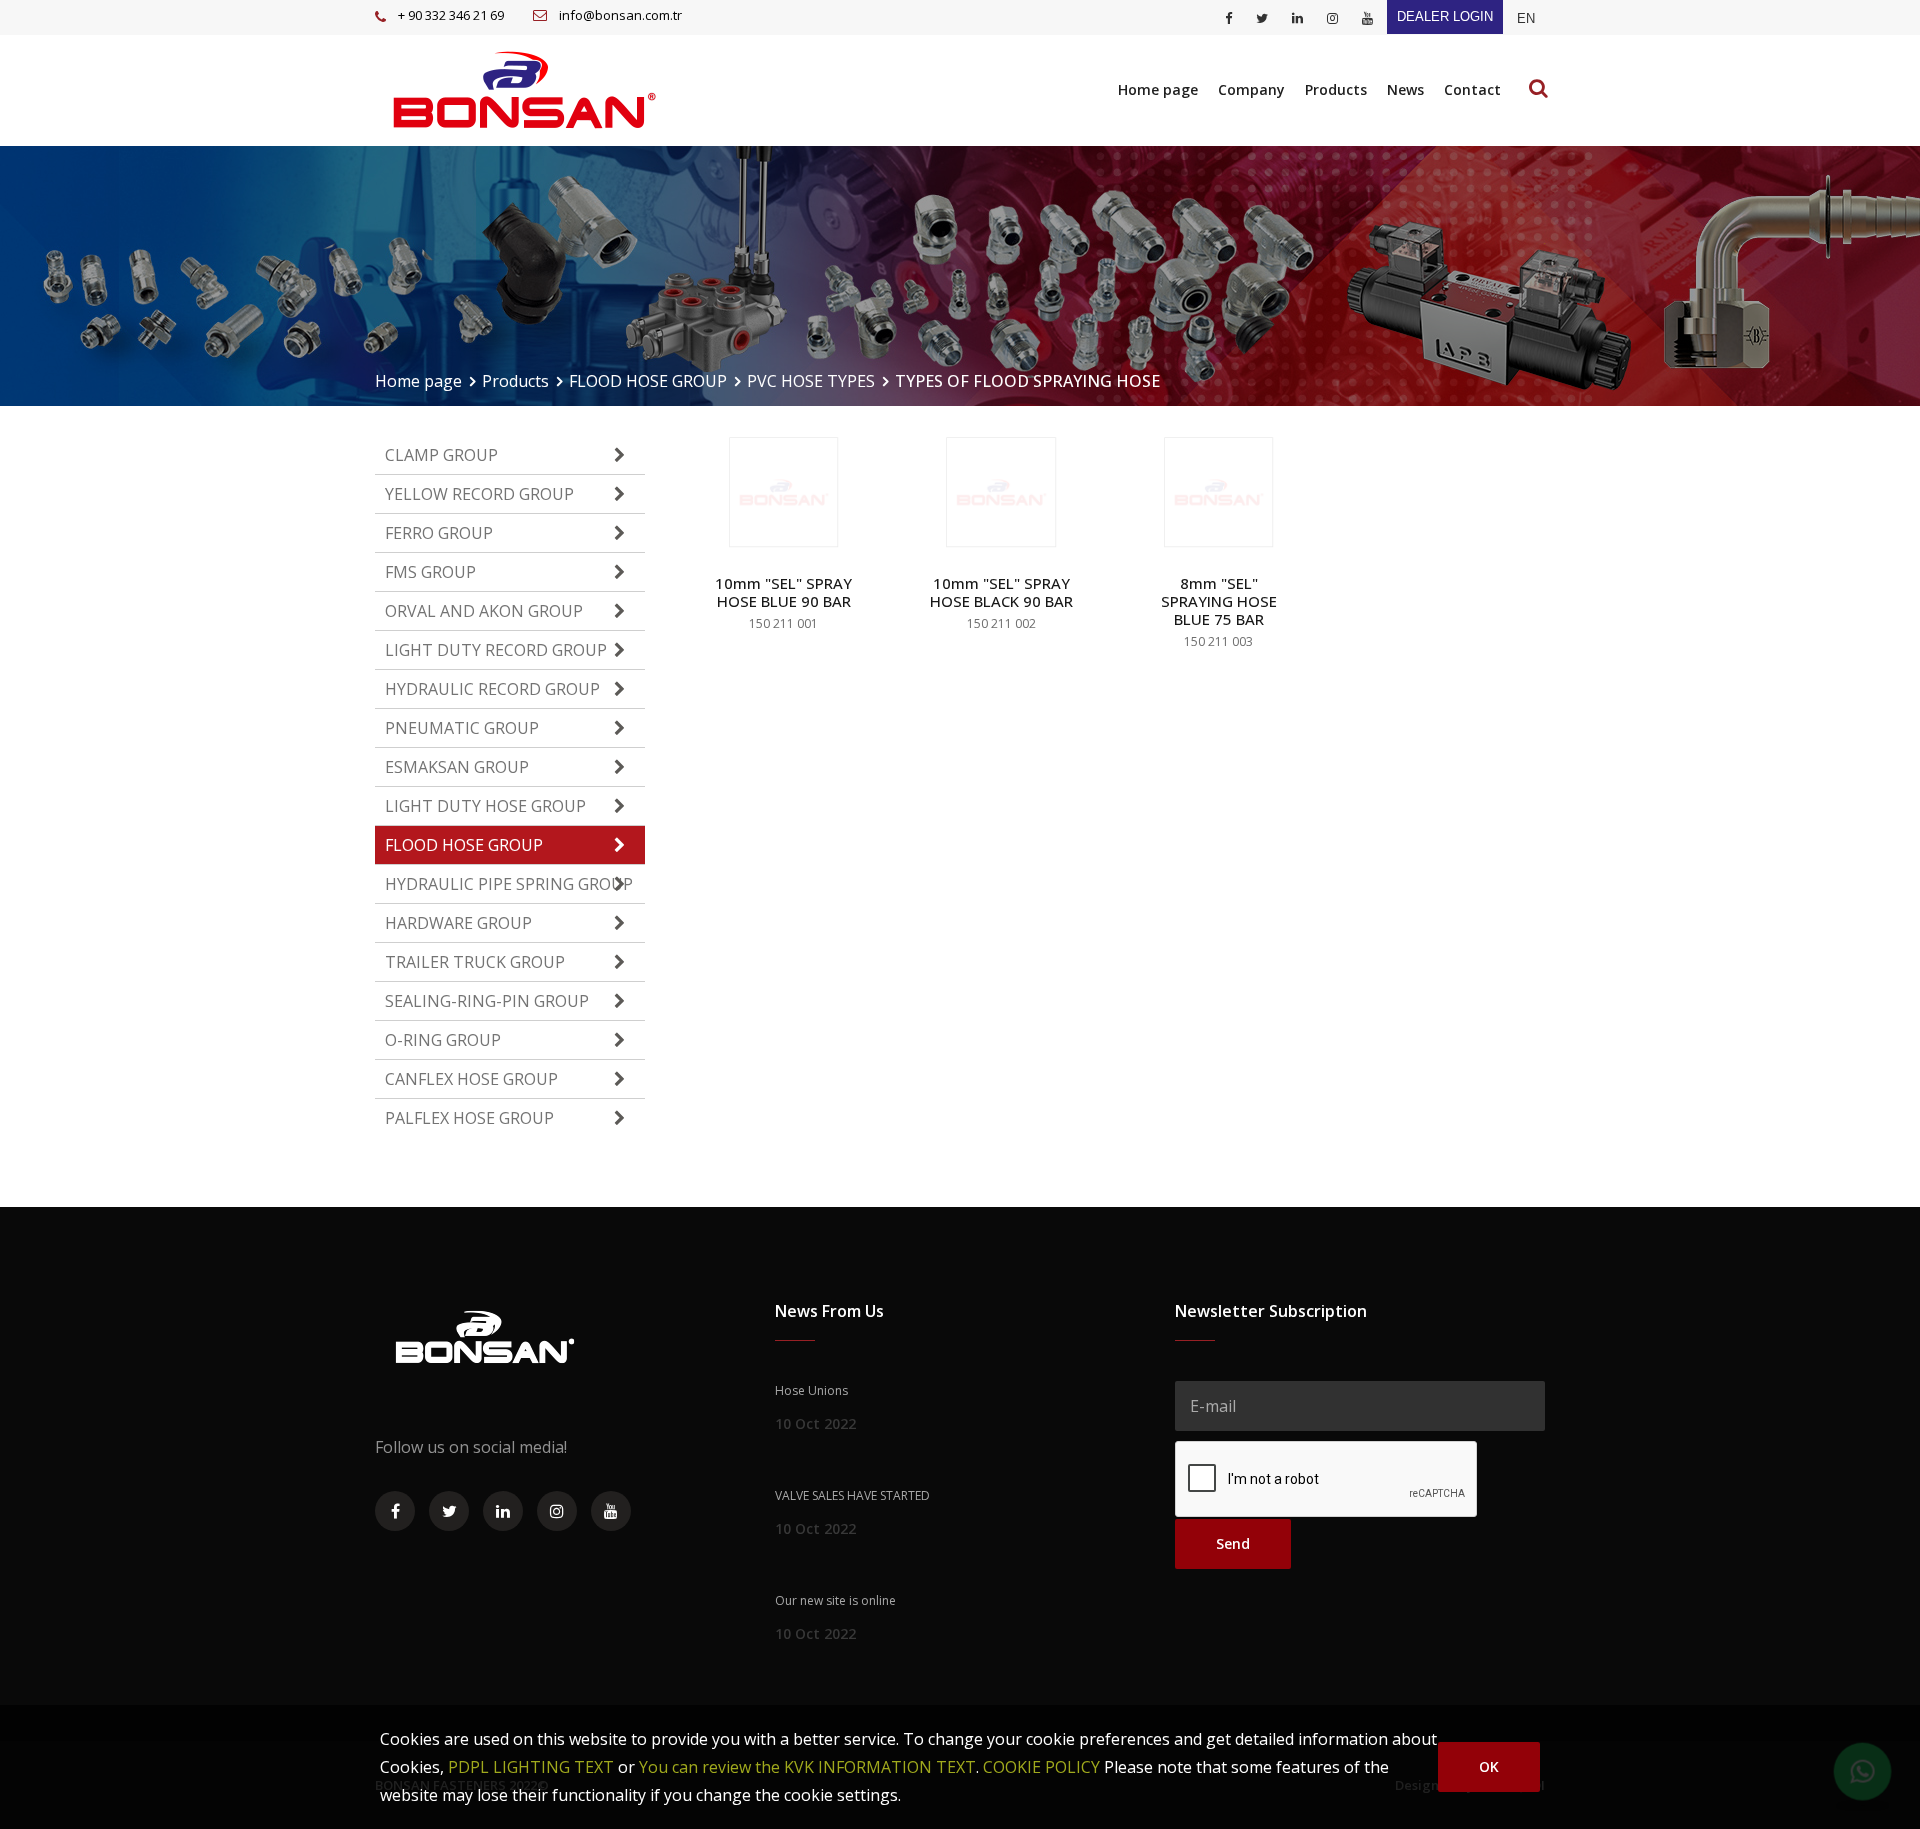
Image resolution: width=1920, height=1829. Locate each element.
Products (1336, 89)
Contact (1472, 89)
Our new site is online (835, 1600)
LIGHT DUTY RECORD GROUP (496, 650)
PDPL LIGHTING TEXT (531, 1767)
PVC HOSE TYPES (811, 381)
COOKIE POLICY (1041, 1767)
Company (1251, 89)
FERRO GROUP (439, 533)
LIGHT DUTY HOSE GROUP (485, 806)
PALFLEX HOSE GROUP (469, 1118)
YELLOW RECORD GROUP (479, 494)
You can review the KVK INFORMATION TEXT (807, 1767)
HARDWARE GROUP (458, 923)
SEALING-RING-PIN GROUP (487, 1001)
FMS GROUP (430, 572)
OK (1489, 1766)
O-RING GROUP (443, 1040)
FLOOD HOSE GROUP (648, 381)
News (1405, 89)
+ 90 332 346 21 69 (451, 15)
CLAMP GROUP (441, 455)
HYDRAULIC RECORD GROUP (492, 689)
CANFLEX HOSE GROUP (471, 1079)
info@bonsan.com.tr (620, 15)
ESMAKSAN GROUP (457, 767)
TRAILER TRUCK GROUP (475, 962)
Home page (1158, 89)
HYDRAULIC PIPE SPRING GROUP (509, 884)
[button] (1526, 19)
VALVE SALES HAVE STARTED (852, 1495)
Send (1233, 1543)
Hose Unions (811, 1390)
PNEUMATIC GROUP (462, 728)
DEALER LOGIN (1445, 16)
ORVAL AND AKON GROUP (484, 611)
